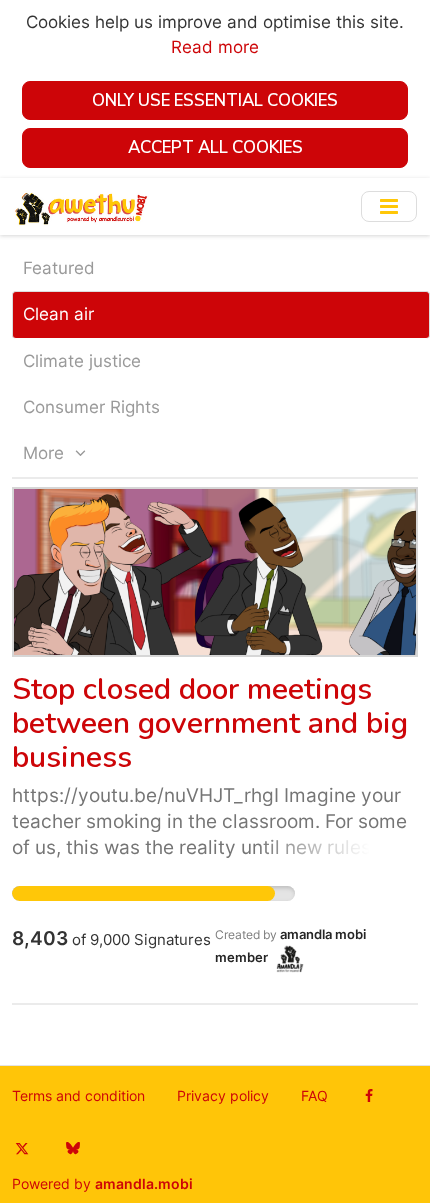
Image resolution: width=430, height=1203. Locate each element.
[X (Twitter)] (21, 1148)
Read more (215, 47)
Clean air (58, 314)
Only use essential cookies (215, 100)
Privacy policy (223, 1096)
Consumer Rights (91, 407)
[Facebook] (369, 1096)
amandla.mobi (144, 1184)
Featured (59, 268)
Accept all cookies (215, 147)
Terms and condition (78, 1096)
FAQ (314, 1096)
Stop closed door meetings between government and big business (210, 723)
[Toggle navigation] (389, 206)
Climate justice (82, 361)
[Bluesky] (72, 1148)
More (46, 453)
